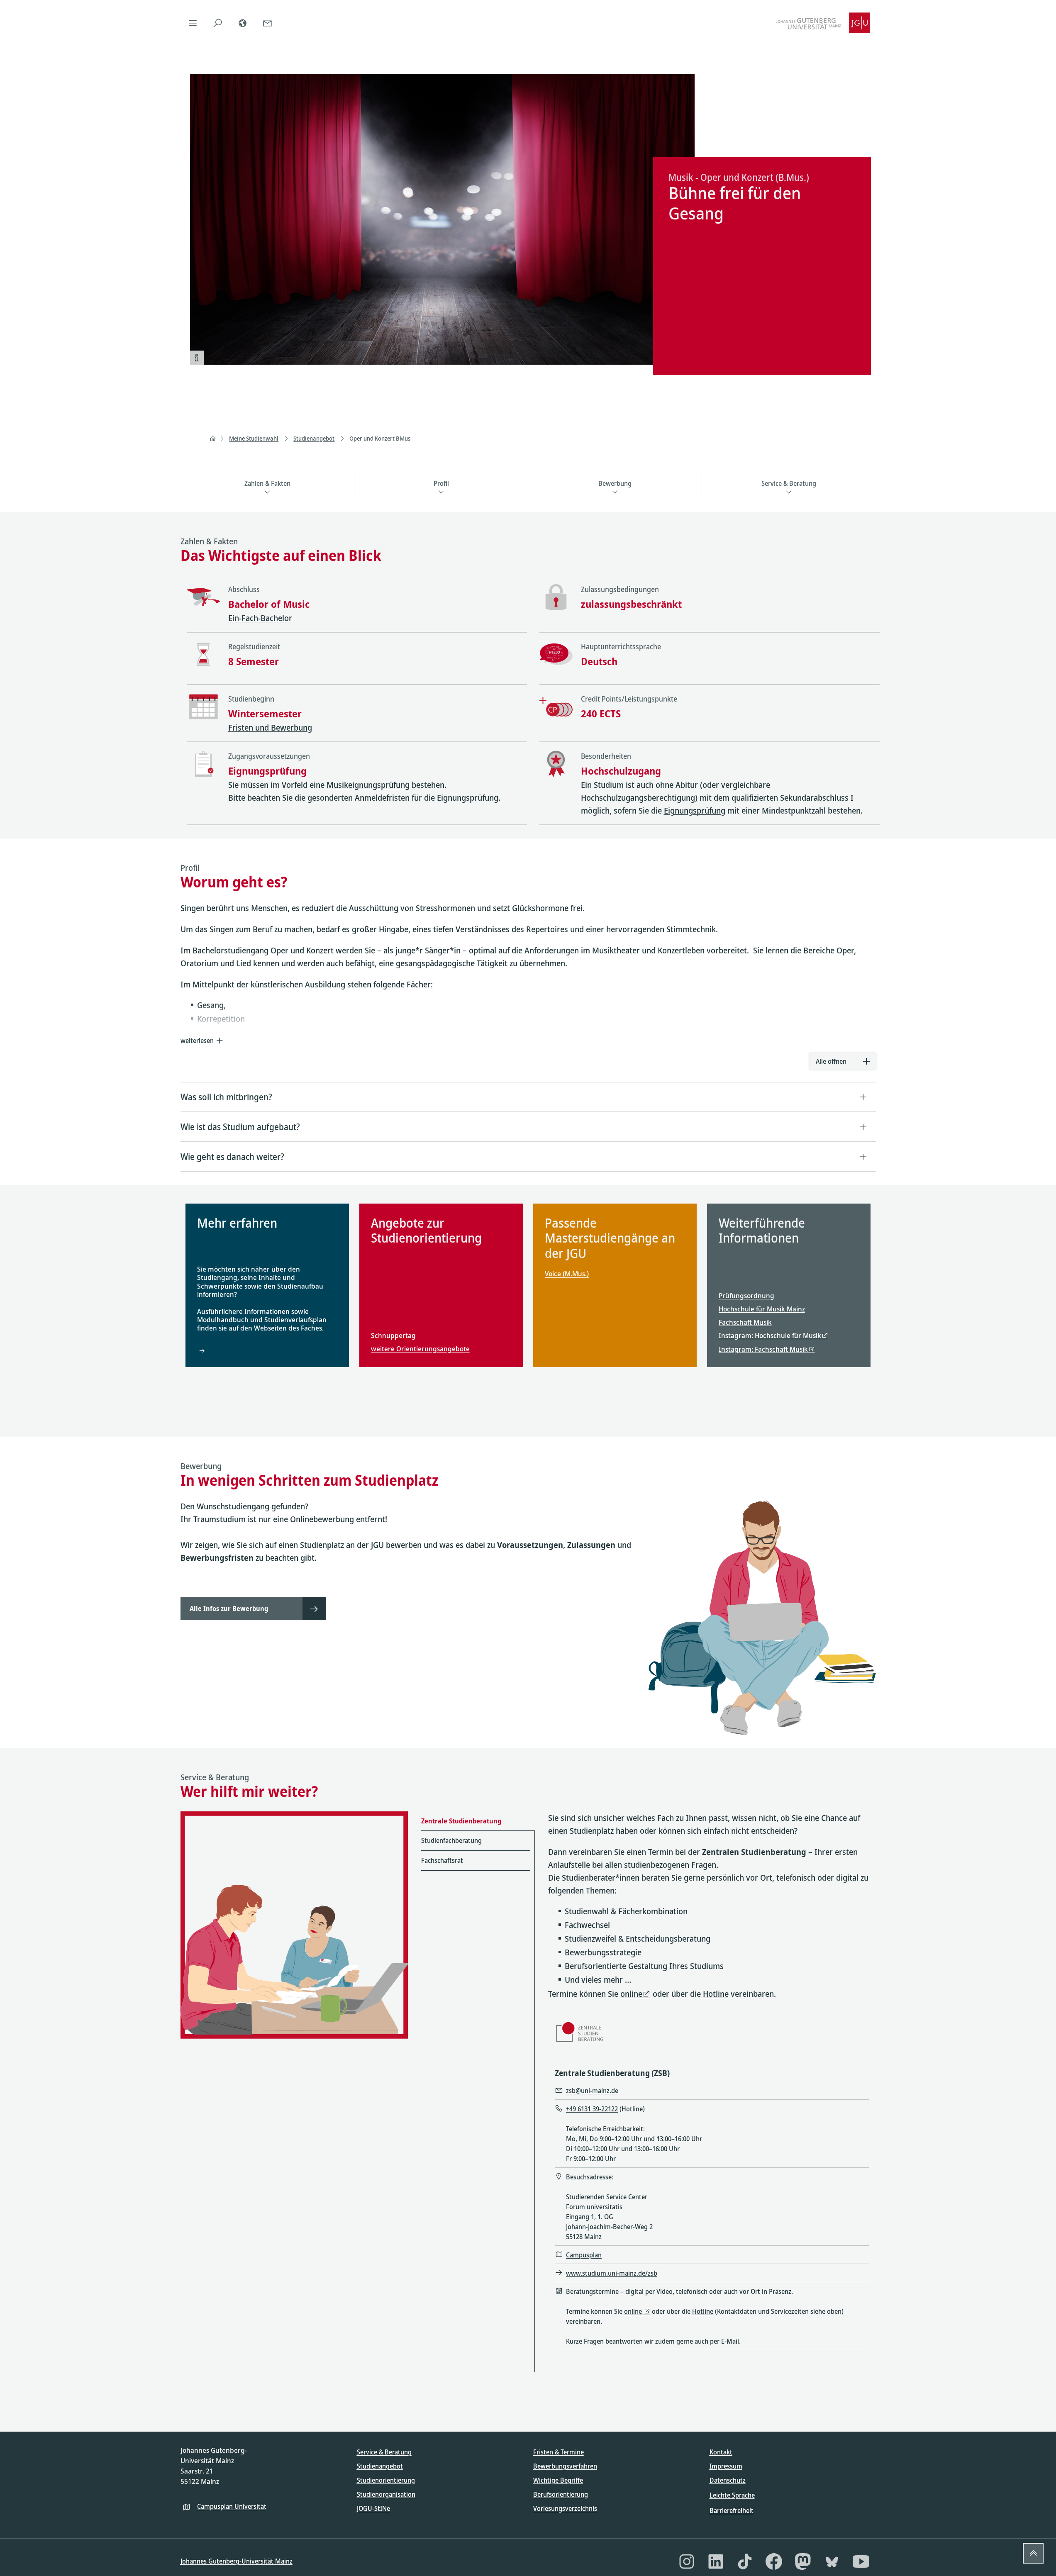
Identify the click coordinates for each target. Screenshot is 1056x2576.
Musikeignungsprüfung (368, 785)
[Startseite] (212, 439)
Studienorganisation (386, 2494)
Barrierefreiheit (732, 2510)
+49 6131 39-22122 (592, 2109)
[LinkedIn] (716, 2561)
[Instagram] (687, 2561)
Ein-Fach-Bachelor (260, 618)
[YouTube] (861, 2561)
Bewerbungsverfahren (565, 2466)
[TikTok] (745, 2561)
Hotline (716, 1994)
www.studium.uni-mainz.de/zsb (612, 2273)
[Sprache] (243, 23)
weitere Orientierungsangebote (420, 1349)
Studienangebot (314, 438)
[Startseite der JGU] (823, 23)
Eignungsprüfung (695, 810)
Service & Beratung (384, 2452)
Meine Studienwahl (254, 438)
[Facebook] (774, 2561)
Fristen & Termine (558, 2452)
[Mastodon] (803, 2561)
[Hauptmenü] (193, 23)
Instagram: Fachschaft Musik (763, 1349)
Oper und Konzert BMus (380, 438)
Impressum (726, 2466)
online (631, 1994)
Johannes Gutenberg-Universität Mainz (237, 2561)
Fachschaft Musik (745, 1322)
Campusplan (584, 2255)
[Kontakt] (268, 23)
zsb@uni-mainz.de (592, 2091)
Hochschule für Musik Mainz (762, 1309)
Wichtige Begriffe (558, 2480)
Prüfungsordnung (746, 1295)
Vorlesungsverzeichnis (565, 2508)
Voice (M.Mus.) (567, 1274)
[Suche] (218, 23)
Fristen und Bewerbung (270, 727)
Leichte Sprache (732, 2495)
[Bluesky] (832, 2561)
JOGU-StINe (373, 2508)
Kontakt (721, 2452)
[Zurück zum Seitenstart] (1033, 2553)
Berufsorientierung (561, 2494)
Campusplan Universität (232, 2506)
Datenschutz (728, 2480)
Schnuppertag (393, 1335)
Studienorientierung (386, 2480)
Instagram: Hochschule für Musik (770, 1335)
